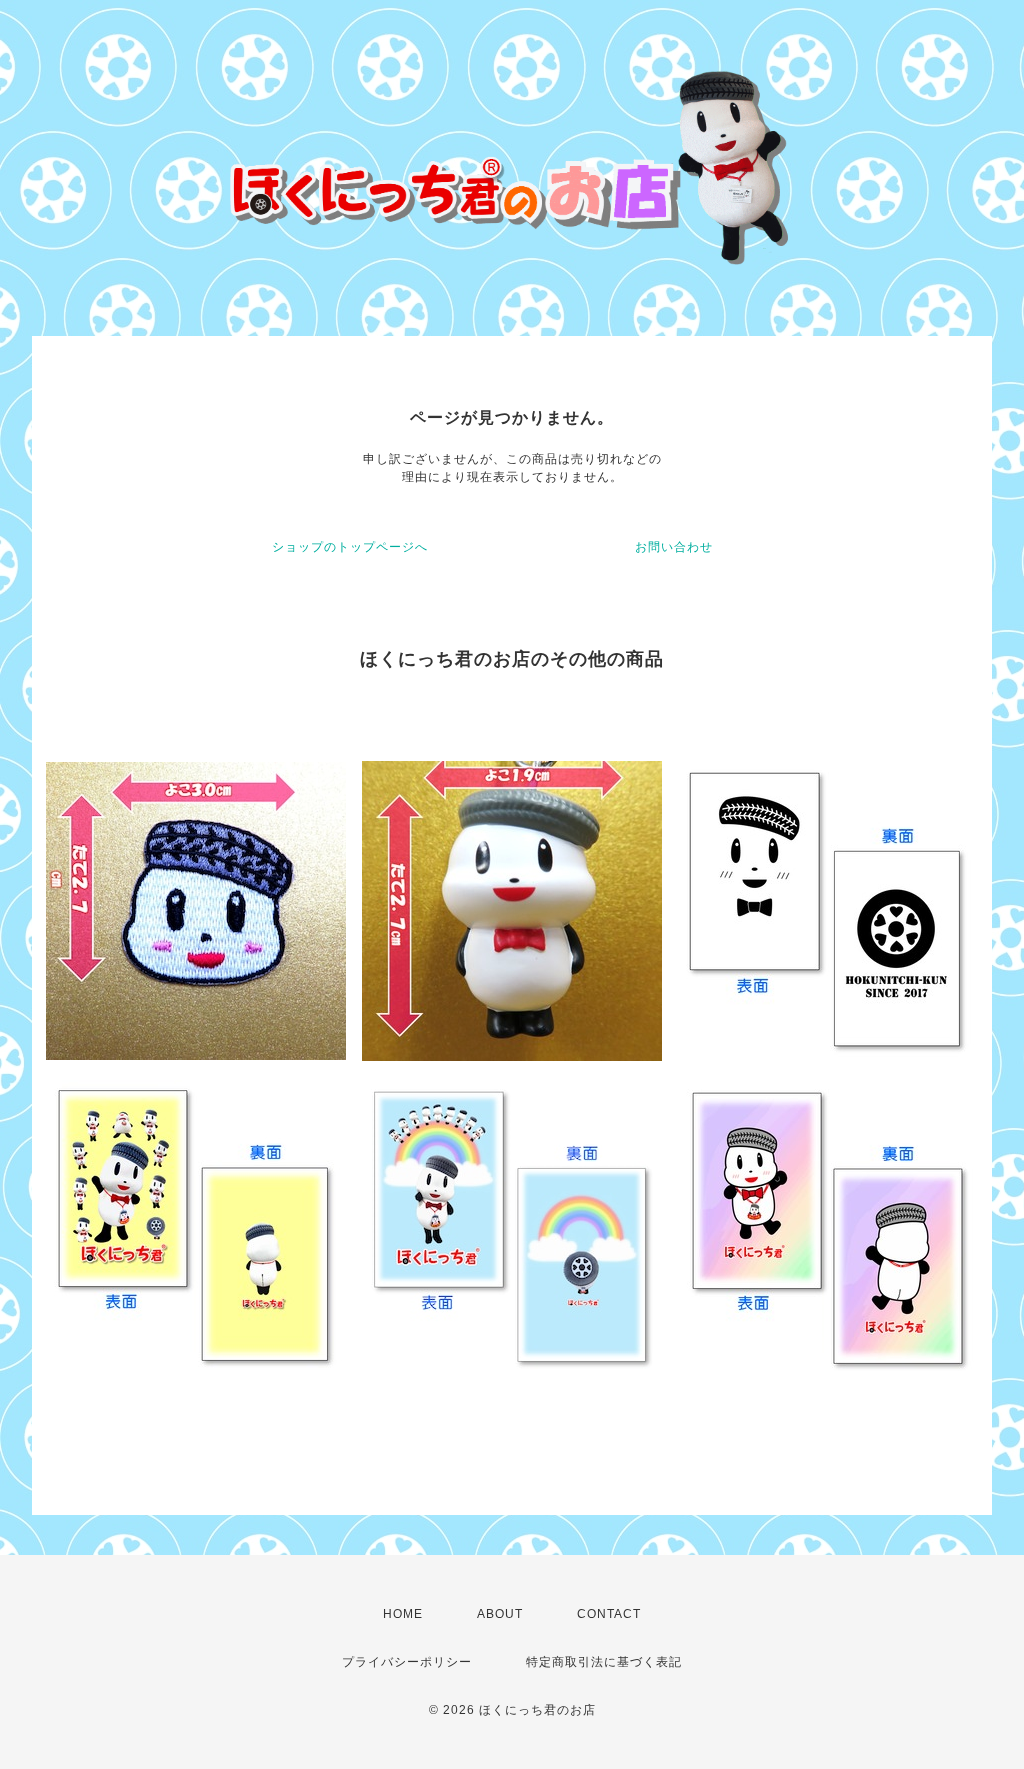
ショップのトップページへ (350, 547)
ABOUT (500, 1614)
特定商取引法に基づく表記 (604, 1662)
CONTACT (609, 1614)
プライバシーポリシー (407, 1662)
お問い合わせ (674, 547)
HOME (403, 1614)
